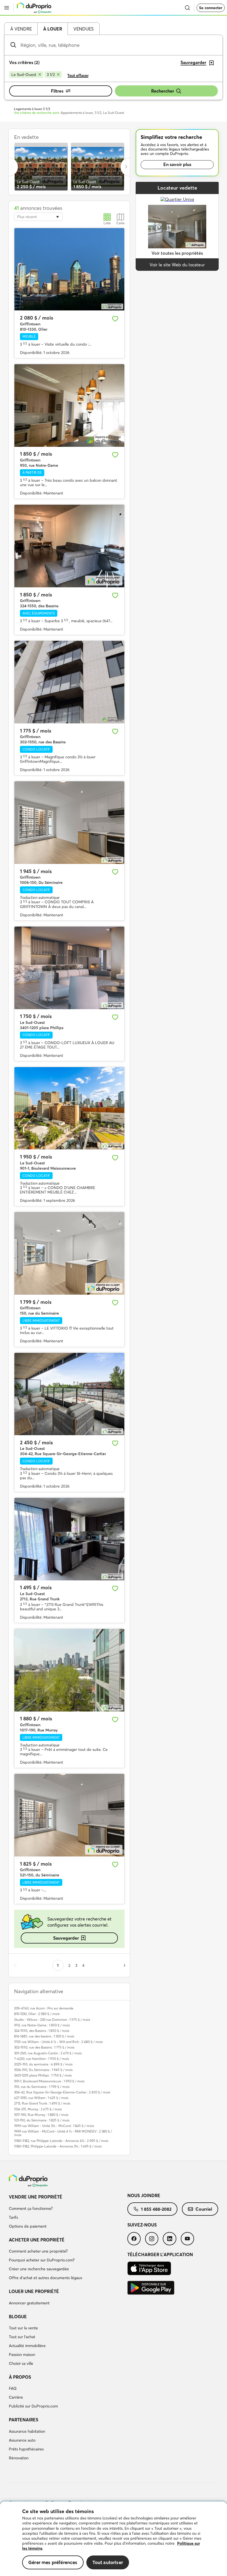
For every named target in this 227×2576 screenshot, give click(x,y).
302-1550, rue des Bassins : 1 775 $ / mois (44, 2047)
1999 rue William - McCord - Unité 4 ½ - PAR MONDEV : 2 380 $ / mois (63, 2133)
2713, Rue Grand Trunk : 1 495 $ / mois (42, 2103)
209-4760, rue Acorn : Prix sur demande (44, 2008)
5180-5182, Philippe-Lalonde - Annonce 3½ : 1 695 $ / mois (58, 2146)
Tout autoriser (108, 2562)
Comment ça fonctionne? (31, 2208)
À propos (20, 2377)
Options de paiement (28, 2226)
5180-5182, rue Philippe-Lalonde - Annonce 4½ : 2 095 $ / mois (61, 2141)
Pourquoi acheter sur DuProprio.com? (42, 2260)
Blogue (18, 2317)
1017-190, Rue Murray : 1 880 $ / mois (41, 2115)
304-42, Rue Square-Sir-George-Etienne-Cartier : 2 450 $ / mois (62, 2092)
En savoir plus (177, 164)
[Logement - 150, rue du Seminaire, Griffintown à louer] (69, 1253)
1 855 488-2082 (156, 2209)
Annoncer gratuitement (29, 2303)
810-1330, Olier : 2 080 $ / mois (37, 2014)
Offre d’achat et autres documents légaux (46, 2278)
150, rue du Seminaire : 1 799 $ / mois (42, 2087)
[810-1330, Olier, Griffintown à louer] (69, 269)
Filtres (57, 91)
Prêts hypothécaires (26, 2449)
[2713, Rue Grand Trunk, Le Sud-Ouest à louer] (69, 1539)
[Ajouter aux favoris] (115, 319)
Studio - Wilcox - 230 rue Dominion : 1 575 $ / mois (52, 2020)
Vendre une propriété (36, 2197)
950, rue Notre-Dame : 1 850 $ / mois (42, 2025)
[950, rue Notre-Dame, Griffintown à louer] (69, 405)
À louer (53, 29)
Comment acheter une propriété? (38, 2251)
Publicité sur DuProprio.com (33, 2406)
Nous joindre (144, 2195)
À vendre (21, 29)
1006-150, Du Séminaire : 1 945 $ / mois (43, 2070)
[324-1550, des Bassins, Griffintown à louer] (69, 546)
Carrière (16, 2397)
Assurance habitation (27, 2431)
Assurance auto (22, 2440)
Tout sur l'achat (22, 2337)
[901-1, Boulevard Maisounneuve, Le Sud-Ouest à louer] (69, 1108)
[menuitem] (68, 2212)
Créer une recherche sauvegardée (39, 2269)
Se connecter (211, 8)
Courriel (204, 2209)
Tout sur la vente (23, 2328)
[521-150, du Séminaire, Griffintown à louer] (69, 1815)
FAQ (13, 2388)
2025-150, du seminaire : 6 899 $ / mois (43, 2064)
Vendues (83, 29)
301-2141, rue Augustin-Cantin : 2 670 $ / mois (48, 2053)
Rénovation (19, 2458)
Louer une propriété (34, 2291)
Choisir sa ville (21, 2363)
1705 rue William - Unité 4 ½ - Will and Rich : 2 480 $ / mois (58, 2042)
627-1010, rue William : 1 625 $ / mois (41, 2098)
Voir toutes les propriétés (177, 253)
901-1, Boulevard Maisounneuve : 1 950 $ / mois (49, 2081)
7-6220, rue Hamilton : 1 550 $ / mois (42, 2059)
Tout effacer (78, 75)
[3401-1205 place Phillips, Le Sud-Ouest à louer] (69, 968)
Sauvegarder (66, 1938)
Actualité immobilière (27, 2346)
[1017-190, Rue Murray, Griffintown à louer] (69, 1670)
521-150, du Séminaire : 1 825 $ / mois (42, 2120)
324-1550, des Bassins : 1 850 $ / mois (42, 2031)
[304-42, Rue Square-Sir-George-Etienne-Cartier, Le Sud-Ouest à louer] (69, 1394)
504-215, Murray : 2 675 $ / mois (38, 2109)
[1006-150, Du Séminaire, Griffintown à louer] (69, 823)
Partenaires (24, 2420)
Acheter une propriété (37, 2240)
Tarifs (13, 2217)
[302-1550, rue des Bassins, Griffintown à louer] (69, 682)
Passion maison (22, 2355)
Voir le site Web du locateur (177, 265)
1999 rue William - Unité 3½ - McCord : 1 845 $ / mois (54, 2126)
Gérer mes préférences (53, 2562)
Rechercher (163, 91)
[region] (114, 2539)
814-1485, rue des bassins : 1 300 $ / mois (44, 2036)
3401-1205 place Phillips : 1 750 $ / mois (43, 2075)
